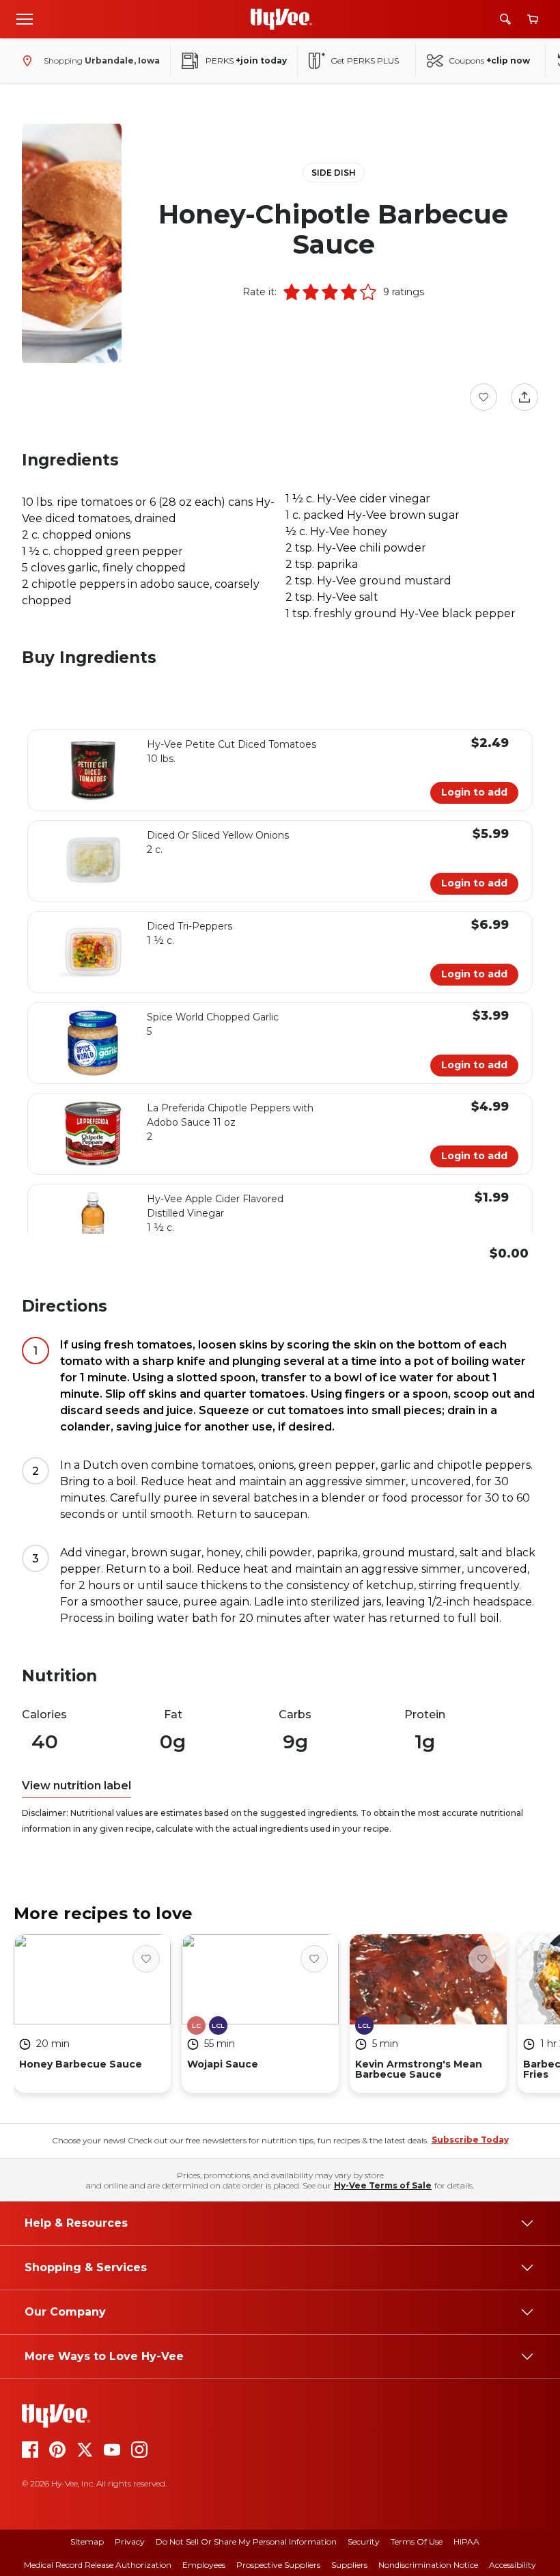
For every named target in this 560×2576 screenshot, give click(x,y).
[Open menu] (25, 18)
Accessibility (513, 2565)
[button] (292, 292)
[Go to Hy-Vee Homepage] (281, 19)
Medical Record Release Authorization (98, 2565)
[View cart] (533, 19)
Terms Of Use (417, 2541)
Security (364, 2541)
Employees (204, 2565)
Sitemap (87, 2541)
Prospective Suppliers (278, 2565)
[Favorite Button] (484, 397)
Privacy (130, 2541)
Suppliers (349, 2565)
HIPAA (466, 2541)
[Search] (505, 19)
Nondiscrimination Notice (428, 2565)
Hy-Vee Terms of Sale (383, 2185)
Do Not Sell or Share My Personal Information (246, 2541)
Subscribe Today (470, 2140)
